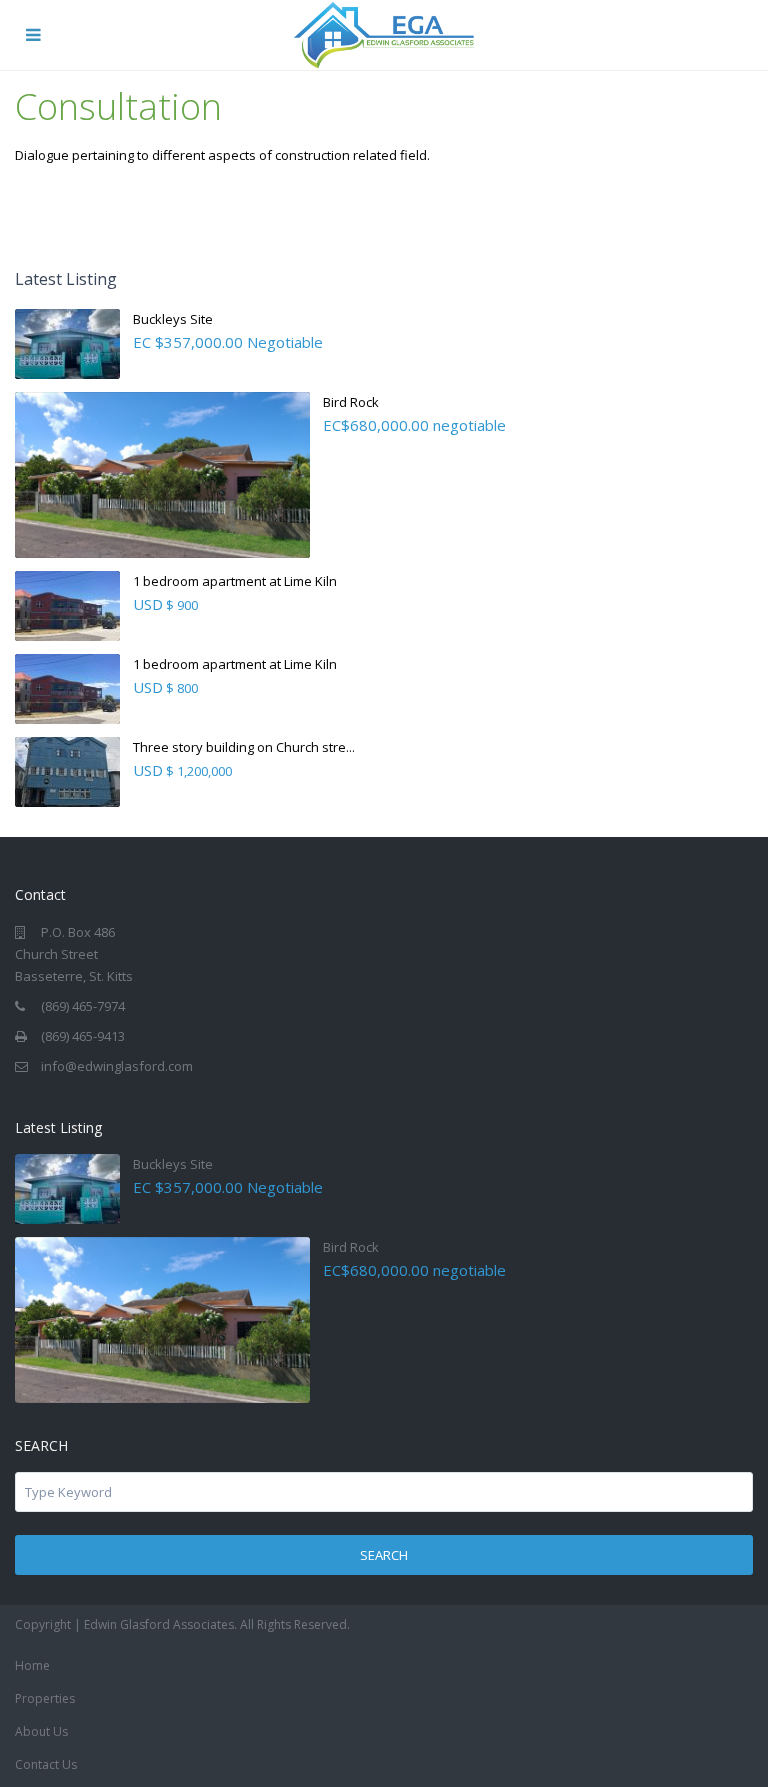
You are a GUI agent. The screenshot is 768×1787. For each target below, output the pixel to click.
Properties (45, 1698)
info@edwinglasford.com (117, 1066)
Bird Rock (351, 402)
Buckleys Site (173, 319)
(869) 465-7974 (83, 1006)
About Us (41, 1731)
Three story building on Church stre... (244, 747)
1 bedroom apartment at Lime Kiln (235, 581)
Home (32, 1665)
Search (384, 1555)
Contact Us (46, 1764)
